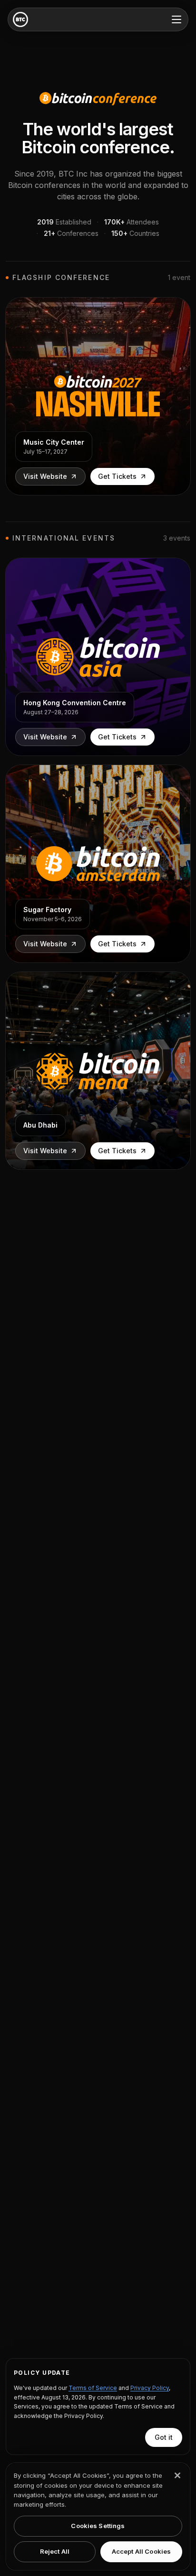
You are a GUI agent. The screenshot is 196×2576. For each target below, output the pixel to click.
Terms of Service (93, 2388)
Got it (164, 2437)
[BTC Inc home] (20, 19)
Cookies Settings (98, 2526)
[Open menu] (176, 19)
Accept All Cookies (141, 2551)
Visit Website (45, 476)
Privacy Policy (150, 2388)
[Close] (177, 2475)
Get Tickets (117, 476)
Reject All (55, 2551)
